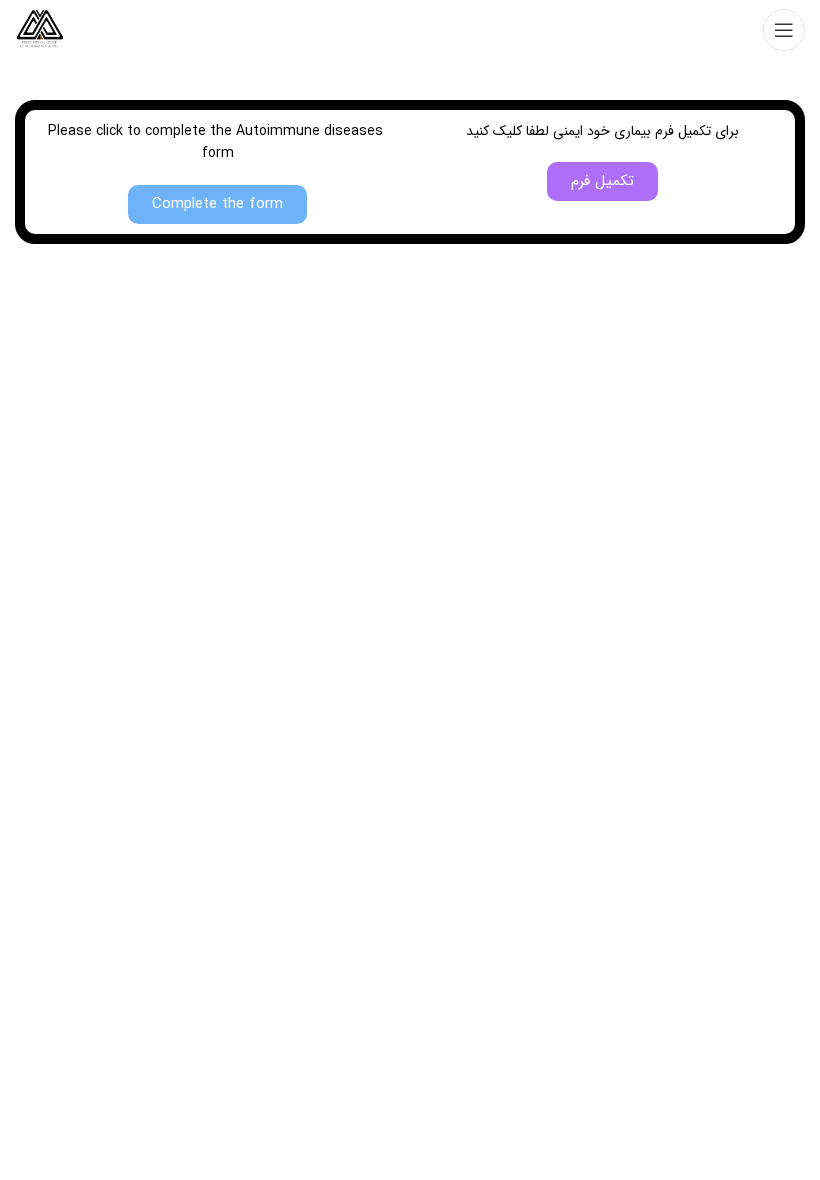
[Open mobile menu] (784, 30)
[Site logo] (40, 29)
